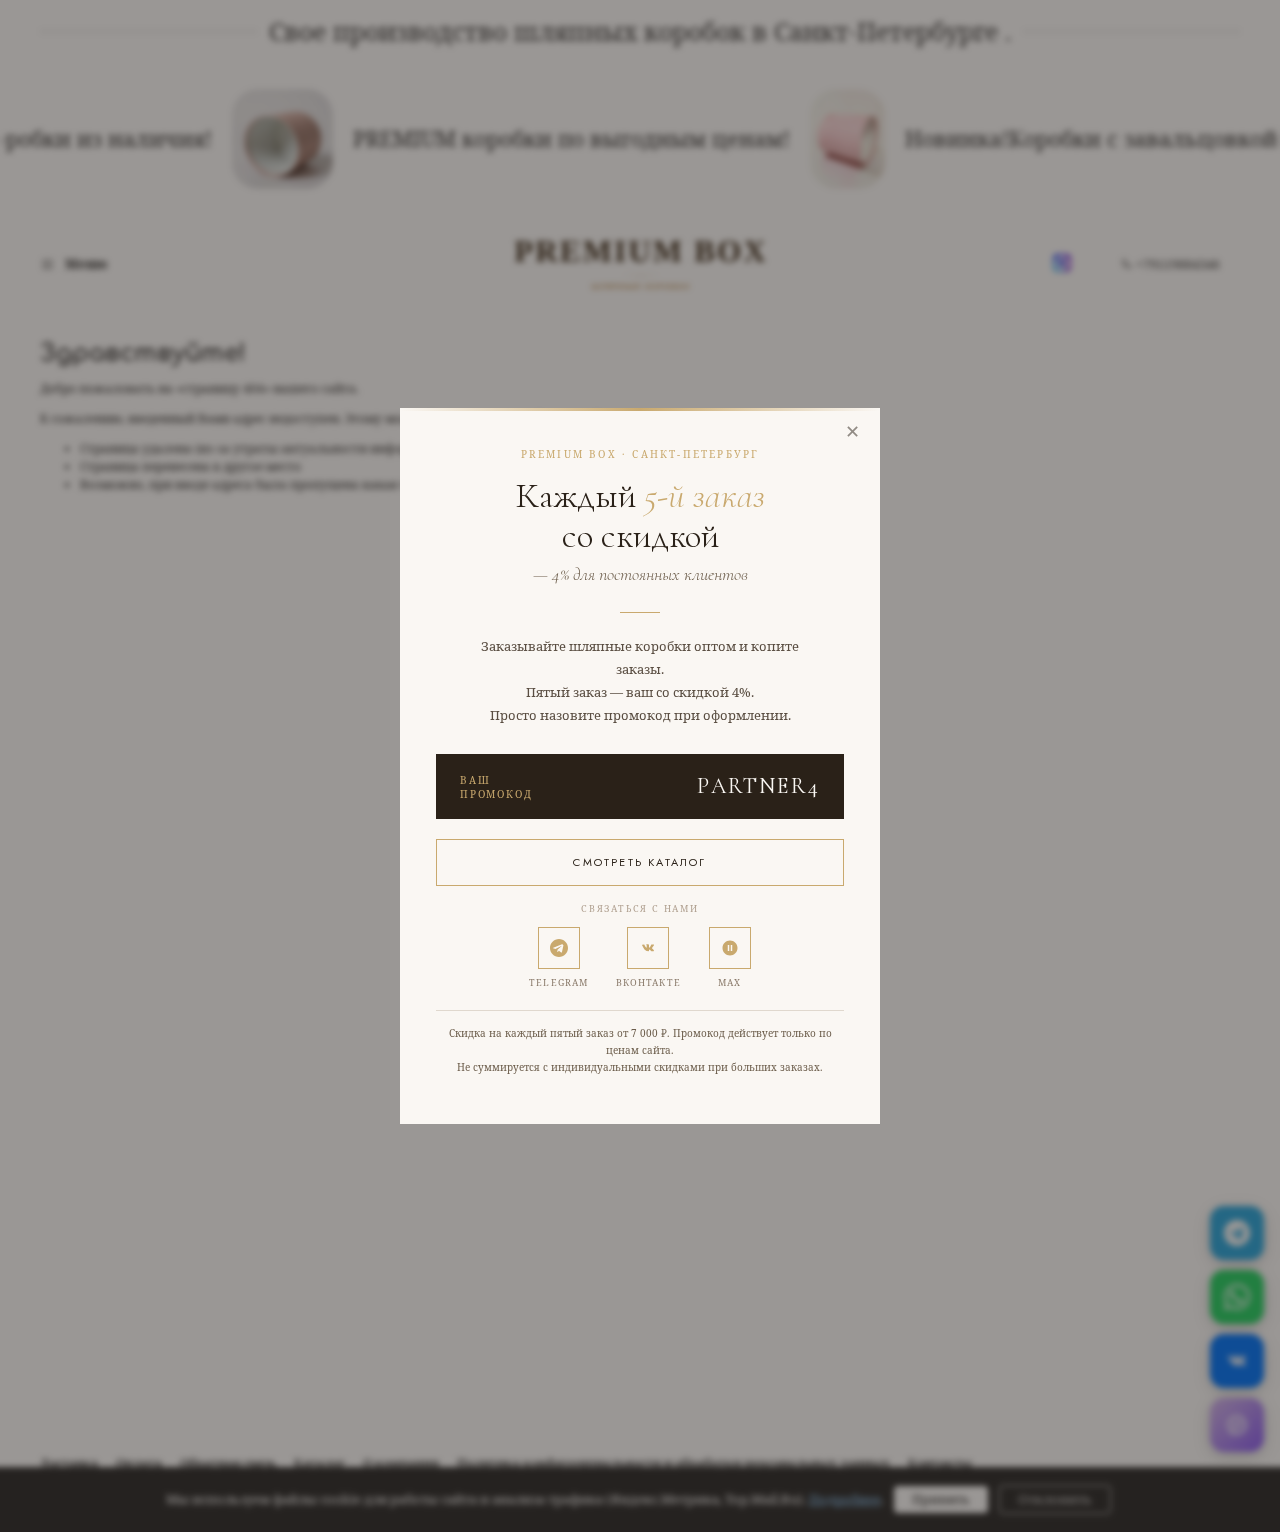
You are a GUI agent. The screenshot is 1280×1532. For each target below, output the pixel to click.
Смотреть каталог (639, 862)
